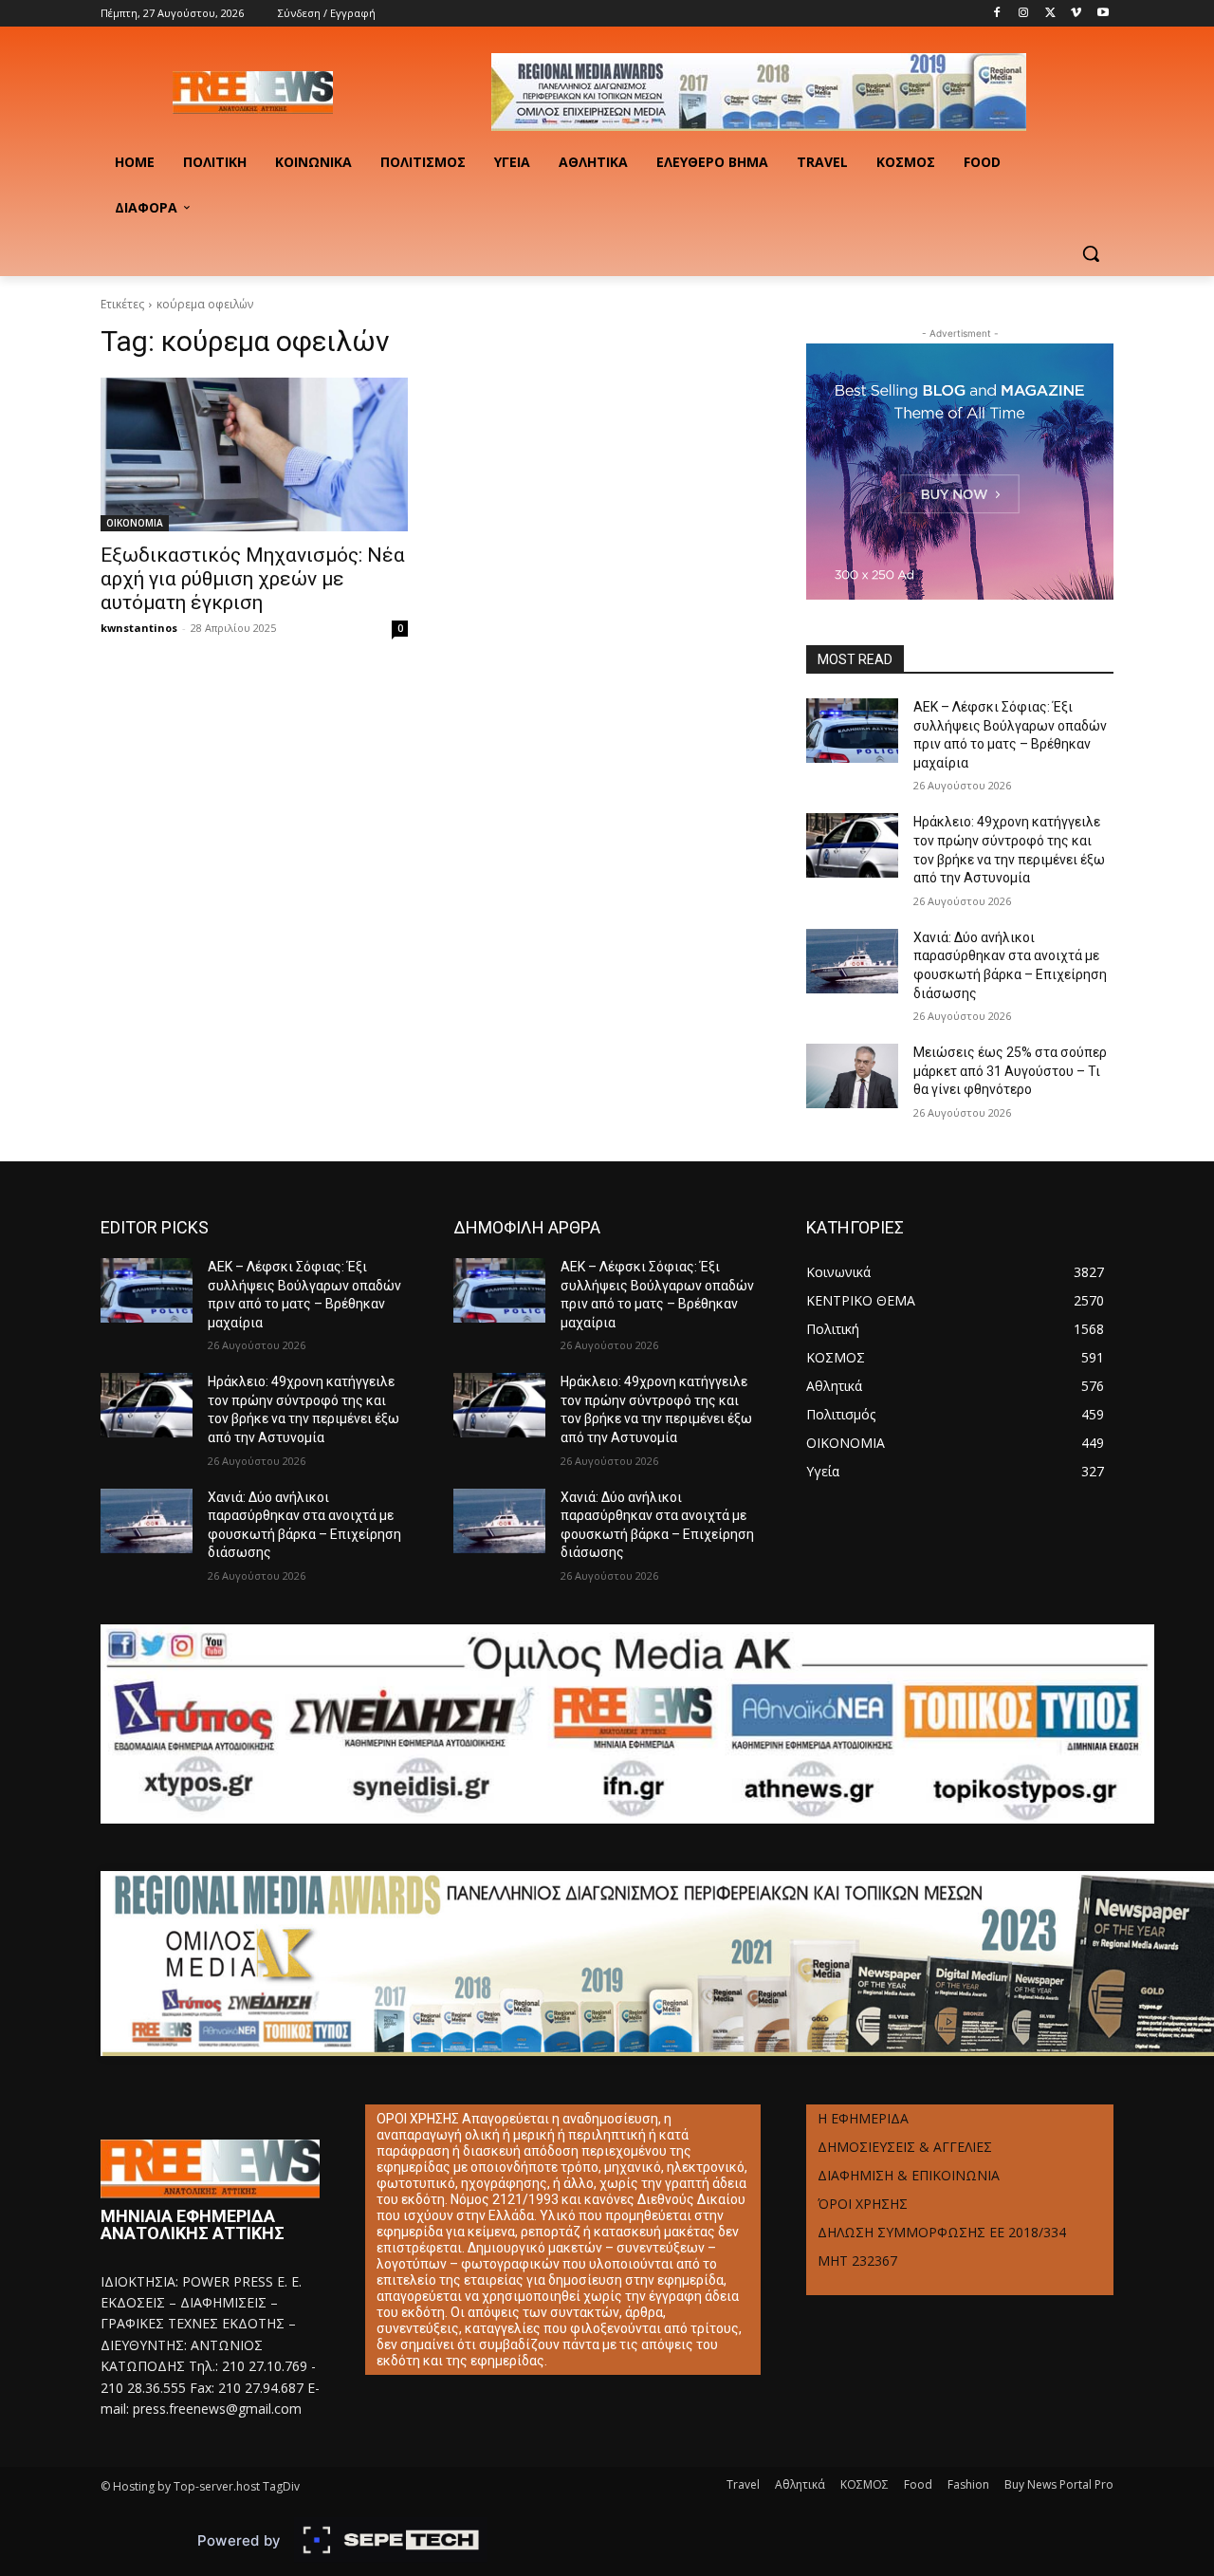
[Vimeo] (1076, 14)
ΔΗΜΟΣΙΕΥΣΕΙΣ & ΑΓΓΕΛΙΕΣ (905, 2147)
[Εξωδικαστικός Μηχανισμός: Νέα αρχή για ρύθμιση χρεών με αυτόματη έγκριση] (254, 454)
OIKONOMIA (135, 523)
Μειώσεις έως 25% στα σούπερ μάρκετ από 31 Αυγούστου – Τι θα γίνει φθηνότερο (1010, 1071)
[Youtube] (1103, 14)
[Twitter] (1050, 14)
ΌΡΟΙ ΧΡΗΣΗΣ (863, 2204)
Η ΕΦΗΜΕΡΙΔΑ (863, 2118)
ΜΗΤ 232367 (857, 2261)
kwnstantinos (139, 628)
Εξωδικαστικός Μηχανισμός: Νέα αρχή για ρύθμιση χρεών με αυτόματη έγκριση (253, 579)
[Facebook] (997, 14)
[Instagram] (1024, 14)
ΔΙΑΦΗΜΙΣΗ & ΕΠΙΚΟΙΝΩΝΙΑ (909, 2175)
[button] (1091, 253)
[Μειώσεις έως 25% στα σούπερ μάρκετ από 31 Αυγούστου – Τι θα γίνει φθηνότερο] (852, 1076)
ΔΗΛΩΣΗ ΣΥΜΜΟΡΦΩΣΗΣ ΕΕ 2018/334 (942, 2232)
